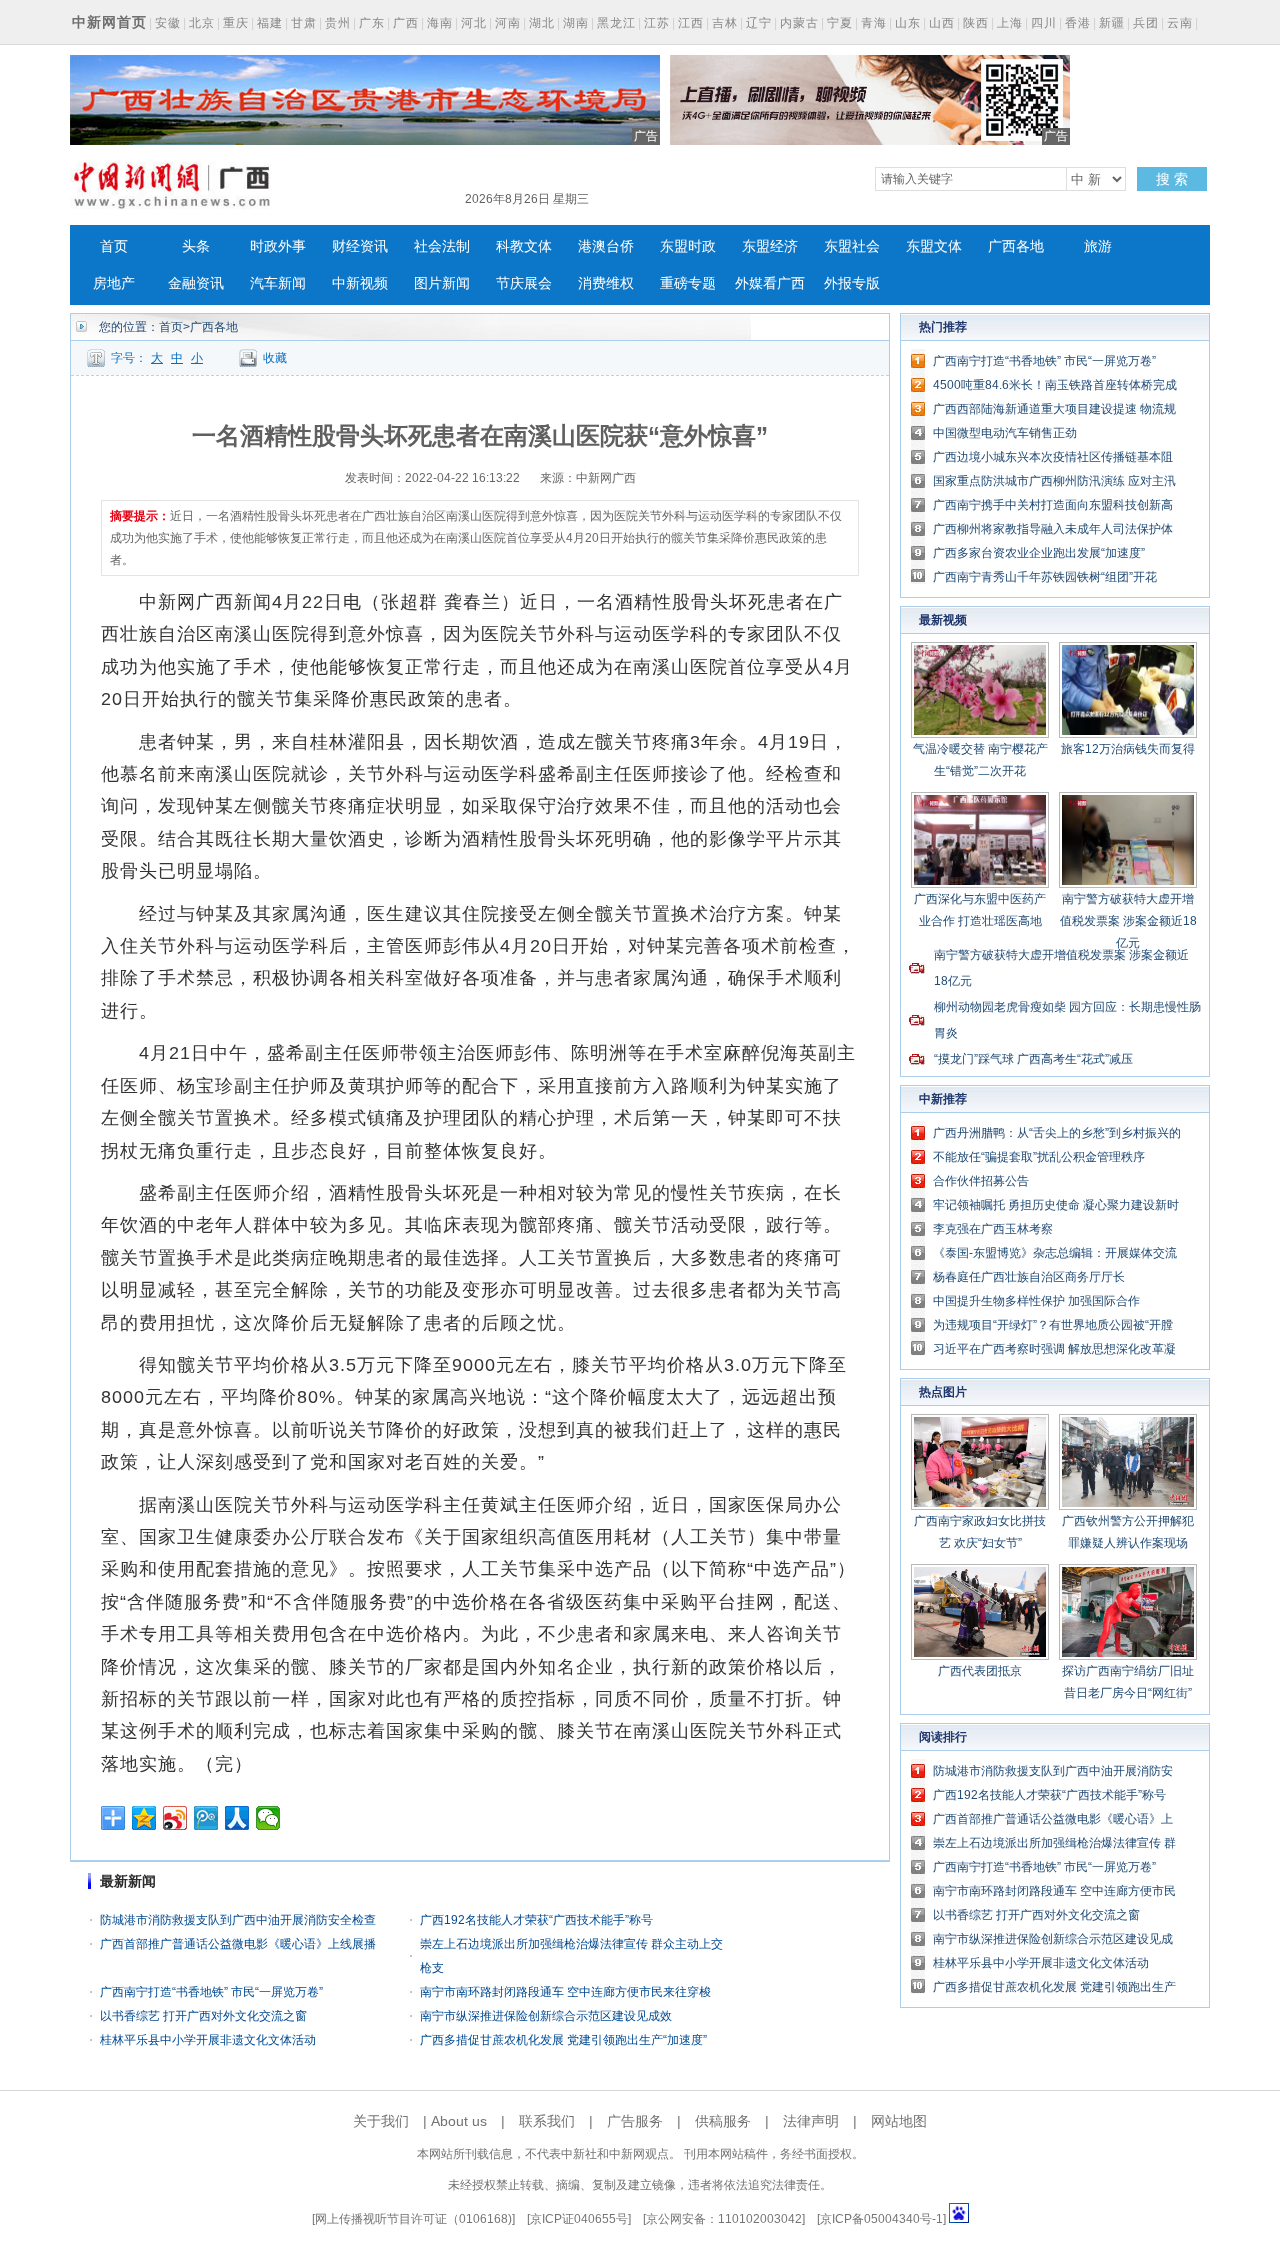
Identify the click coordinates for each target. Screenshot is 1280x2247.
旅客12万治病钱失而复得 (1128, 749)
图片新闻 (442, 283)
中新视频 (360, 283)
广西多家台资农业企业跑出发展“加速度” (1039, 553)
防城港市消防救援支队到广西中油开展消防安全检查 (238, 1920)
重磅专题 (688, 283)
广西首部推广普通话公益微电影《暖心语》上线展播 (238, 1944)
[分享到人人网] (237, 1818)
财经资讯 (360, 246)
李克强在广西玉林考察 (993, 1229)
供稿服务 (723, 2121)
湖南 (576, 23)
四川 (1044, 23)
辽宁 (759, 23)
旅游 (1098, 246)
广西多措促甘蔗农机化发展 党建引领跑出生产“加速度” (563, 2040)
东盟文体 (934, 246)
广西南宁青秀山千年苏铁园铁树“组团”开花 (1045, 577)
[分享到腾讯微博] (206, 1818)
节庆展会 (524, 283)
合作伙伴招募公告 (981, 1181)
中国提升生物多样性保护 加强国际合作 (1036, 1301)
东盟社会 (852, 246)
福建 (270, 23)
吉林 (725, 23)
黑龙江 (616, 23)
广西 (406, 23)
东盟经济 (770, 246)
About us (459, 2121)
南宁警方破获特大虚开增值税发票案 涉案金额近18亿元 (1128, 921)
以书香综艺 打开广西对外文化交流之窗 (203, 2016)
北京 (202, 23)
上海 (1010, 23)
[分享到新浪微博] (175, 1818)
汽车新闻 (278, 283)
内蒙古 (799, 23)
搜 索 (1172, 179)
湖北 (542, 23)
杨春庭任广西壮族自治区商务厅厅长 (1029, 1277)
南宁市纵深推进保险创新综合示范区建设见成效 (546, 2016)
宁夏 (840, 23)
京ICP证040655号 (579, 2219)
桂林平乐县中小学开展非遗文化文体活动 (208, 2040)
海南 (440, 23)
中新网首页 (109, 22)
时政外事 (278, 246)
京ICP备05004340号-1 (881, 2219)
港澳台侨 (606, 246)
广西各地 (1016, 246)
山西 (942, 23)
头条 (196, 246)
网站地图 (899, 2121)
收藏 (275, 358)
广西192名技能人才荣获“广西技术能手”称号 (536, 1920)
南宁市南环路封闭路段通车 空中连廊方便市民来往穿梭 (565, 1992)
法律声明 (811, 2121)
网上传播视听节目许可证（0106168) (413, 2219)
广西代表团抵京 (980, 1671)
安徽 (168, 23)
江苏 (657, 23)
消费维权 (606, 283)
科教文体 (524, 246)
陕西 (976, 23)
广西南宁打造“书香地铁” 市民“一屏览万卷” (211, 1992)
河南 (508, 23)
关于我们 (381, 2121)
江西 (691, 23)
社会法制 (442, 246)
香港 (1078, 23)
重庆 (236, 23)
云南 (1180, 23)
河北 (474, 23)
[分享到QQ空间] (144, 1818)
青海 (874, 23)
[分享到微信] (268, 1818)
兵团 (1146, 23)
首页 (114, 246)
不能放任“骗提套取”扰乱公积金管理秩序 (1039, 1157)
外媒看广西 (770, 283)
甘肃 (304, 23)
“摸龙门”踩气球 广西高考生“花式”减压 (1033, 1059)
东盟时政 (688, 246)
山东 (908, 23)
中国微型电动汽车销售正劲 (1005, 433)
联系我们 (547, 2121)
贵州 (338, 23)
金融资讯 (196, 283)
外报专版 (852, 283)
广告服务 (635, 2121)
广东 (372, 23)
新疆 (1112, 23)
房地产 (114, 283)
